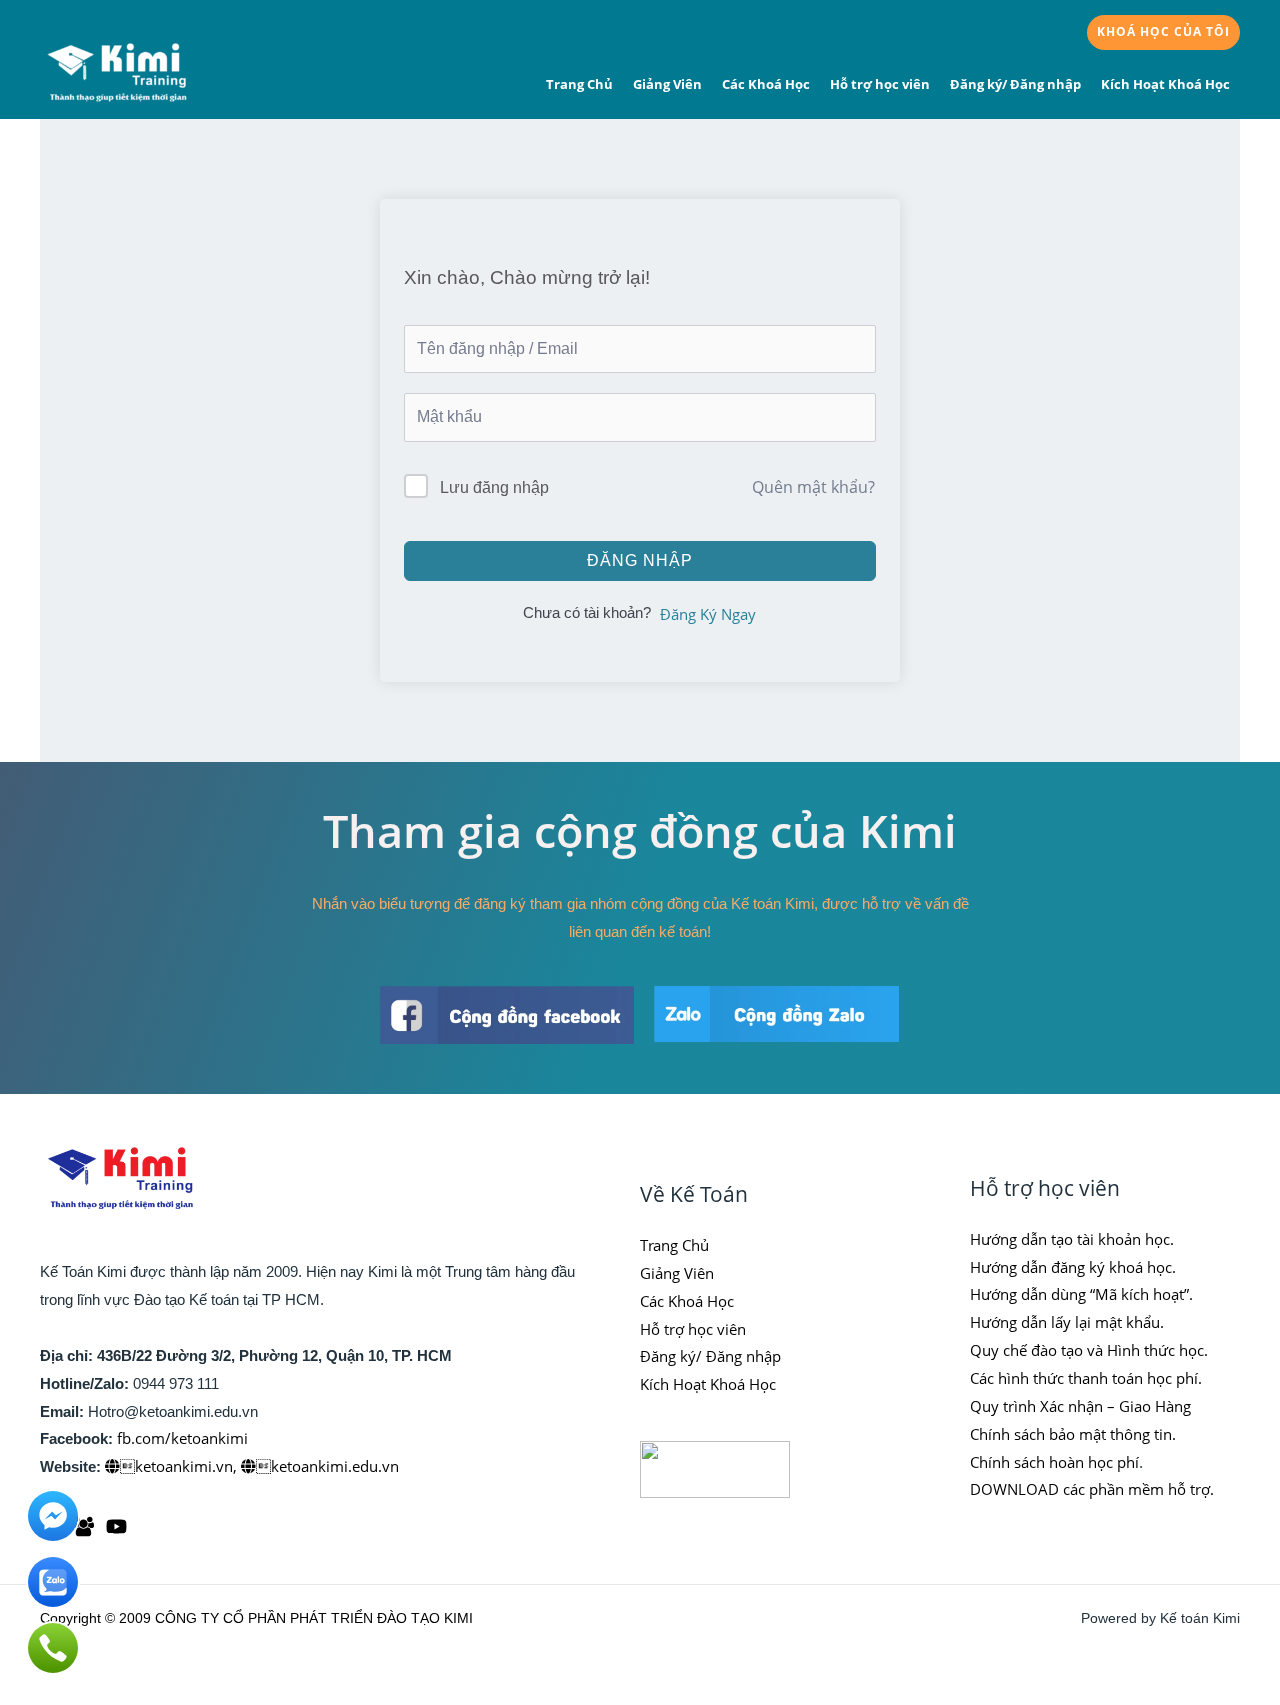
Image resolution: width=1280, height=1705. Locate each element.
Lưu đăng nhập (494, 487)
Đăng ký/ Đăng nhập (1015, 84)
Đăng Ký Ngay (708, 614)
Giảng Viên (667, 84)
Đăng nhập (640, 560)
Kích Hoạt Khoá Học (1165, 84)
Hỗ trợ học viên (880, 84)
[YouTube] (116, 1526)
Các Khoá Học (766, 84)
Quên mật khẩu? (813, 487)
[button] (1163, 32)
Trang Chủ (579, 84)
